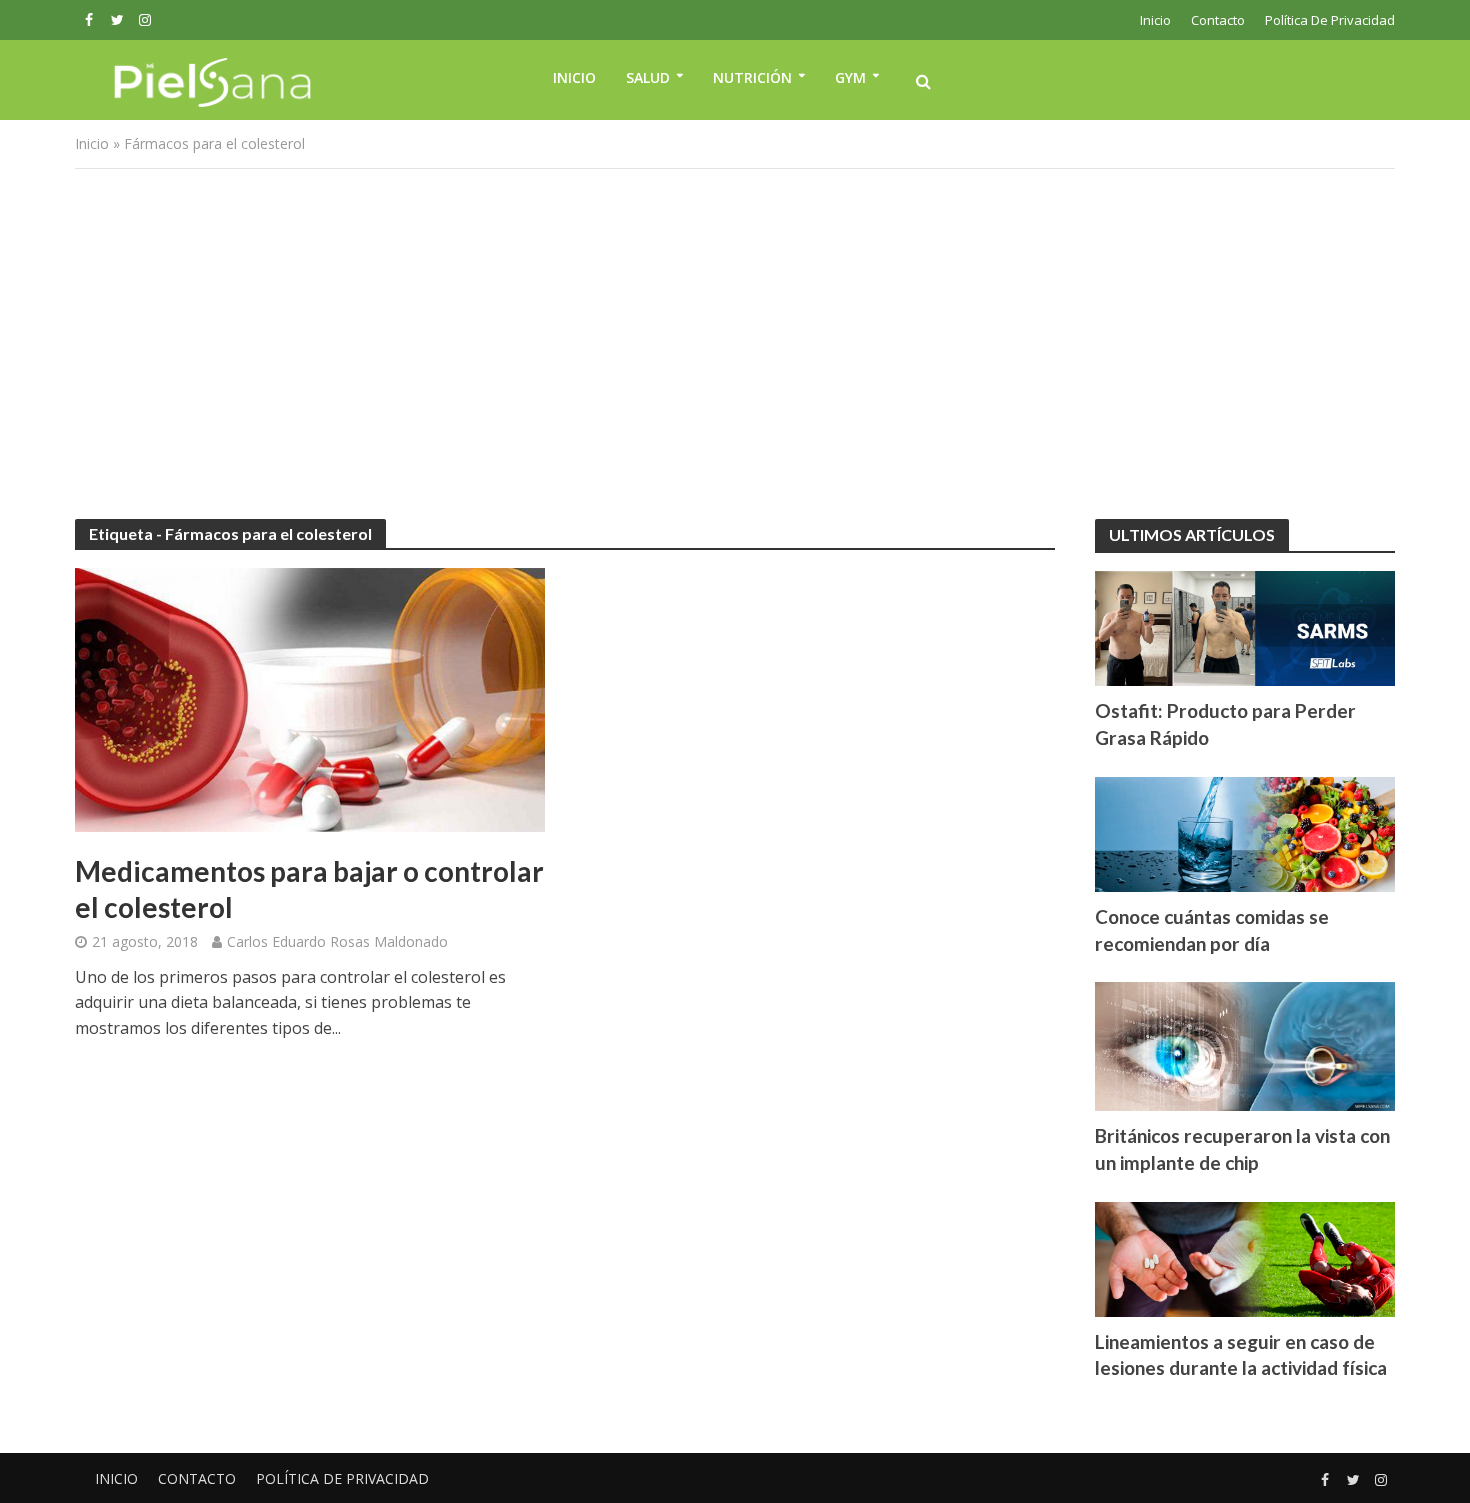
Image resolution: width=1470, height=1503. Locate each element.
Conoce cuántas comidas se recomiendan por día (1212, 930)
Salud (648, 77)
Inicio (1155, 20)
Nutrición (752, 77)
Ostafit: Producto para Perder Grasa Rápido (1225, 724)
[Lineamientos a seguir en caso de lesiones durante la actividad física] (1245, 1257)
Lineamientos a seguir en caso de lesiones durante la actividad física (1241, 1355)
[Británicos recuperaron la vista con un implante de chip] (1245, 1045)
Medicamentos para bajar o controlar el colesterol (309, 889)
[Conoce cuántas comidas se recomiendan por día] (1245, 832)
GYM (850, 77)
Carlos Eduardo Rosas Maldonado (337, 941)
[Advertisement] (735, 339)
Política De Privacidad (1330, 20)
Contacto (1218, 20)
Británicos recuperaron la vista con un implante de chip (1242, 1149)
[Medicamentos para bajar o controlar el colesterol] (310, 698)
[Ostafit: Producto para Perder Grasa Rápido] (1245, 626)
